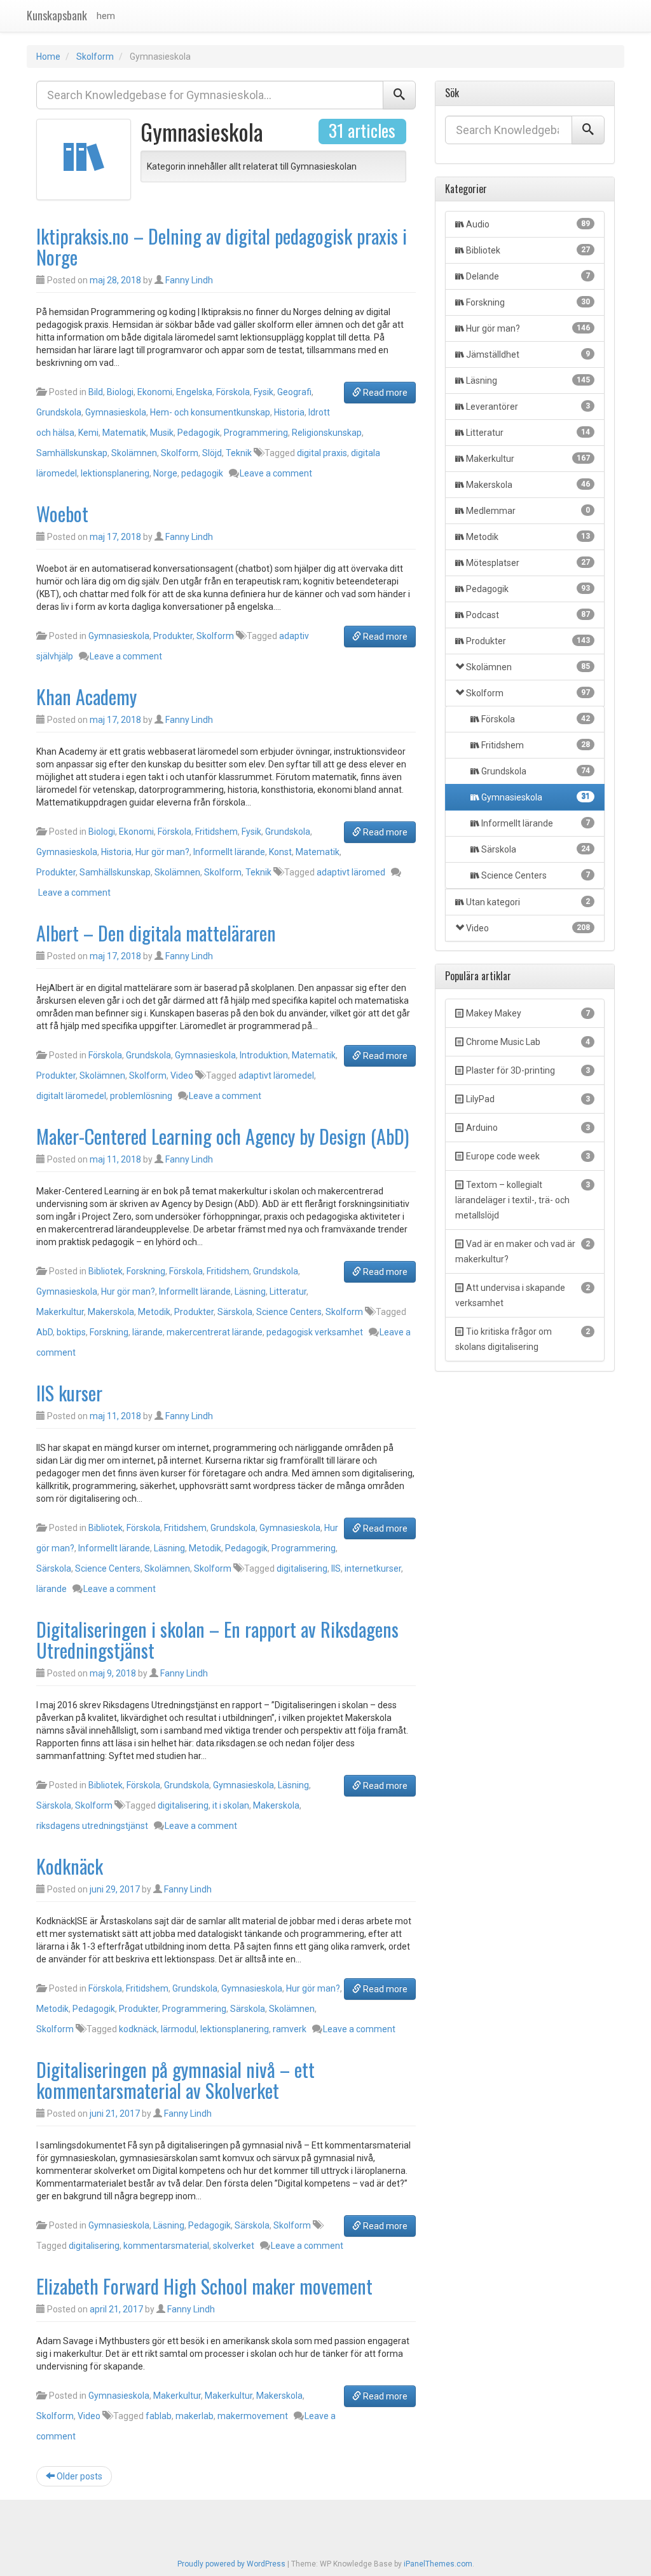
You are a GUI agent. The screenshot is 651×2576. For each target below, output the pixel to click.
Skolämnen (134, 453)
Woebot (62, 514)
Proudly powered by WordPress (231, 2564)
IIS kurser (69, 1393)
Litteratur (288, 1291)
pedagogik (202, 473)
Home (48, 57)
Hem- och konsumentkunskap (210, 412)
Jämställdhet (528, 354)
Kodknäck (70, 1866)
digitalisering (302, 1568)
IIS (336, 1568)
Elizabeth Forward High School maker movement (204, 2286)
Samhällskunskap (72, 453)
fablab (159, 2416)
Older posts (79, 2476)
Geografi (294, 392)
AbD (45, 1332)
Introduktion (264, 1055)
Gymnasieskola (116, 412)
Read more (384, 393)
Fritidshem (216, 832)
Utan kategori (528, 902)
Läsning (250, 1291)
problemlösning (141, 1096)
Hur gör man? (162, 852)
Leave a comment (276, 473)
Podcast (528, 615)
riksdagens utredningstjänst (92, 1826)
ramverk (290, 2029)
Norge (165, 473)
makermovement (253, 2416)
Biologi (120, 392)
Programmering (256, 433)
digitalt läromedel (71, 1096)
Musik (162, 433)
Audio (528, 224)
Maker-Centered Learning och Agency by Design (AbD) (223, 1136)
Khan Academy (86, 697)
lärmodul (179, 2029)
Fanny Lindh (189, 280)
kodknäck (138, 2029)
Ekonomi (155, 392)
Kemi (88, 433)
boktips (71, 1332)
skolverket (234, 2246)
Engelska (194, 392)
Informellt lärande (229, 852)
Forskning (146, 1271)
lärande (147, 1332)
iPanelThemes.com (438, 2564)
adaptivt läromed (351, 872)
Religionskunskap (327, 433)
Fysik (264, 392)
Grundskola (59, 412)
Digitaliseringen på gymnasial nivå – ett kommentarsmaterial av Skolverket (175, 2080)
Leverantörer (528, 407)
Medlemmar (528, 511)
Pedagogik (199, 433)
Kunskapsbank (57, 15)
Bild (96, 392)
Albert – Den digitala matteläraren (156, 933)
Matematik (124, 433)
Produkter (173, 636)
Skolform (95, 57)
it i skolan (231, 1805)
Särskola (235, 1312)
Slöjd (212, 453)
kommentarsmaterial (166, 2246)
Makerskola (111, 1312)
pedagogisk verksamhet (315, 1332)
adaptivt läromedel (276, 1076)
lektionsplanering (115, 473)
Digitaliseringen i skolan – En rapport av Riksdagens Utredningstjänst (217, 1640)
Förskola (233, 392)
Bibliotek (106, 1271)
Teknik (239, 453)
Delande (528, 276)
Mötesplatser (528, 563)
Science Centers (289, 1312)
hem (106, 16)
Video (182, 1076)
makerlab (195, 2416)
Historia (289, 412)
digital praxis (322, 453)
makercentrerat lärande (215, 1332)
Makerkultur (60, 1312)
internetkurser (373, 1568)
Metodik (154, 1312)
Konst (280, 852)
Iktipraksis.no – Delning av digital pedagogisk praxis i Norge (222, 246)
